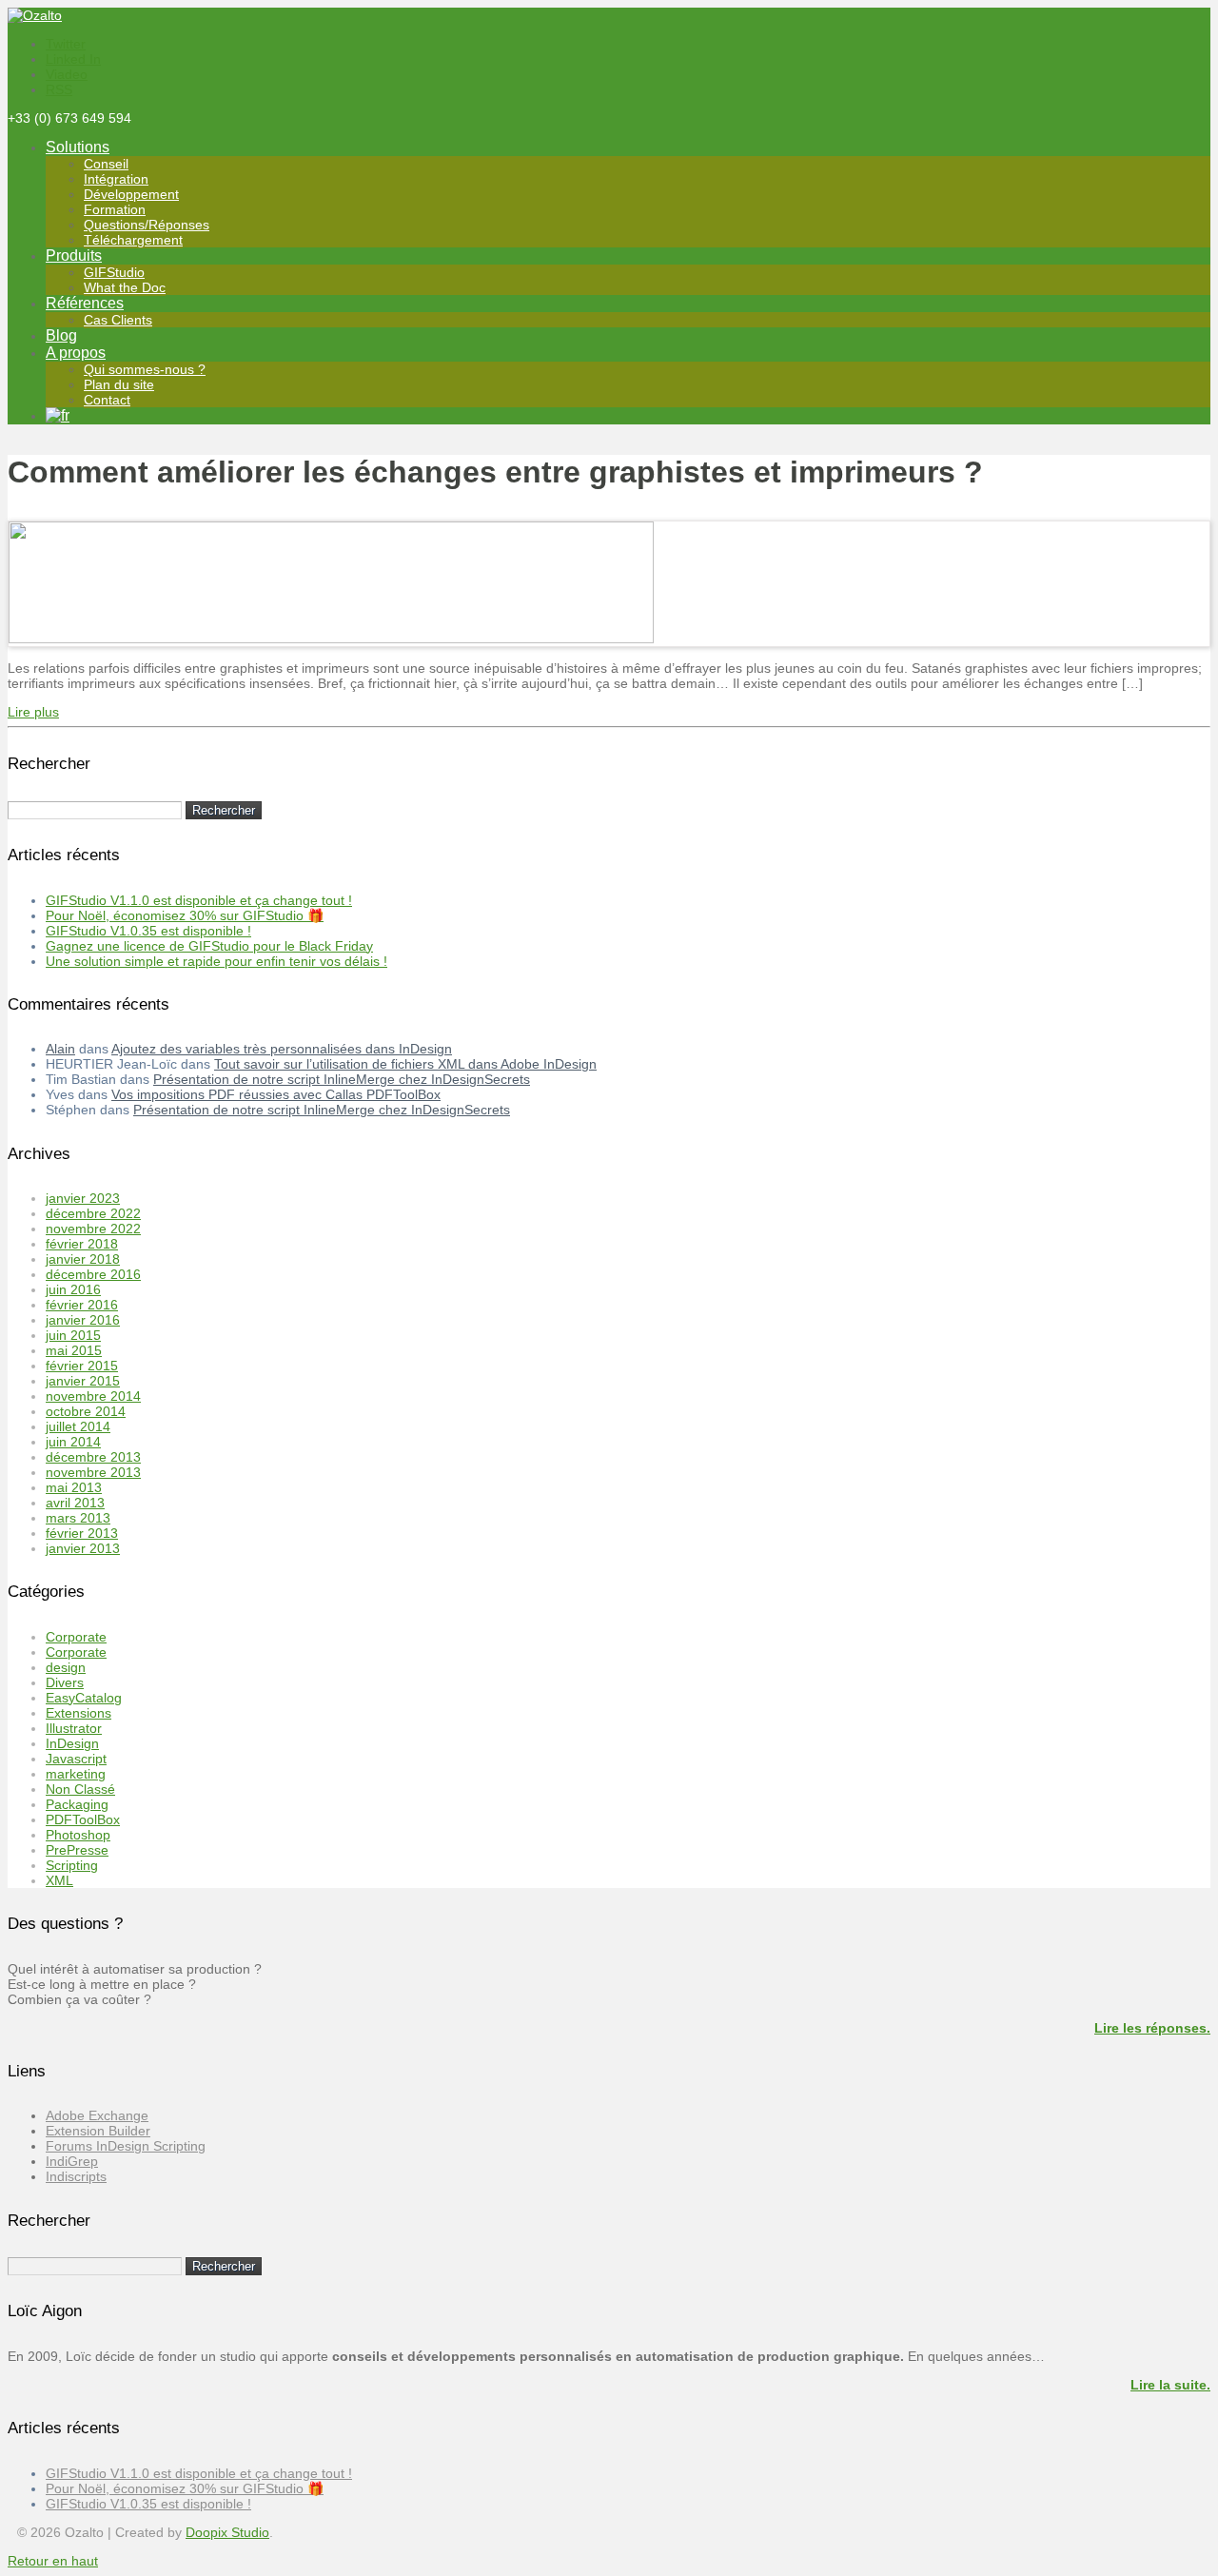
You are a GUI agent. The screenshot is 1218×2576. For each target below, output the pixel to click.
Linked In (73, 59)
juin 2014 (73, 1442)
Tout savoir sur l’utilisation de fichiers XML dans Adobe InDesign (405, 1064)
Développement (131, 194)
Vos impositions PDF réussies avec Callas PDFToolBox (276, 1094)
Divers (65, 1682)
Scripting (72, 1865)
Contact (107, 400)
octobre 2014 (86, 1411)
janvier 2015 (83, 1381)
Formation (115, 209)
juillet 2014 (78, 1426)
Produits (74, 256)
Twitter (66, 44)
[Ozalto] (35, 15)
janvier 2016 (83, 1320)
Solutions (78, 147)
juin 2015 (73, 1335)
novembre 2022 (93, 1229)
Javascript (76, 1759)
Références (85, 303)
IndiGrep (72, 2161)
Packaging (77, 1804)
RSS (59, 89)
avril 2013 (75, 1503)
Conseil (106, 164)
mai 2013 (74, 1487)
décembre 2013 (93, 1457)
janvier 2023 (83, 1198)
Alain (60, 1049)
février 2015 (82, 1366)
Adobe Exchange (97, 2115)
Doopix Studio (227, 2532)
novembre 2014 (93, 1396)
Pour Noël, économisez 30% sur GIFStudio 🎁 (185, 915)
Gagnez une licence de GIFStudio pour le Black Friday (209, 946)
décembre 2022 (93, 1213)
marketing (76, 1774)
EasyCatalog (84, 1698)
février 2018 (82, 1244)
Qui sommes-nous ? (145, 369)
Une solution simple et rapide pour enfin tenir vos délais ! (216, 961)
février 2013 (82, 1533)
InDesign (72, 1743)
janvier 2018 (83, 1259)
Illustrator (74, 1728)
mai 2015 (74, 1350)
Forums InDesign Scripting (126, 2146)
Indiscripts (76, 2176)
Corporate (76, 1637)
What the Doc (125, 287)
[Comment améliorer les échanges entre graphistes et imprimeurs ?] (331, 639)
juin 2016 (73, 1289)
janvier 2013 (83, 1548)
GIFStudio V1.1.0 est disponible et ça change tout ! (199, 900)
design (66, 1667)
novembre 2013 (93, 1472)
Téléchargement (133, 240)
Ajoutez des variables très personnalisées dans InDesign (282, 1049)
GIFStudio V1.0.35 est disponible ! (148, 931)
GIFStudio (114, 272)
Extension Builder (98, 2131)
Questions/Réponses (147, 225)
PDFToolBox (83, 1819)
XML (59, 1880)
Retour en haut (53, 2561)
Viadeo (67, 74)
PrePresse (77, 1850)
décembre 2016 (93, 1274)
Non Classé (80, 1789)
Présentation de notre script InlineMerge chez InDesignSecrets (342, 1079)
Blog (61, 335)
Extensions (79, 1713)
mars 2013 (78, 1518)
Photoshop (78, 1835)
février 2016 (82, 1305)
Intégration (116, 179)
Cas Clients (118, 320)
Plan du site (119, 384)
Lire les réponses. (1152, 2028)
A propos (76, 353)
